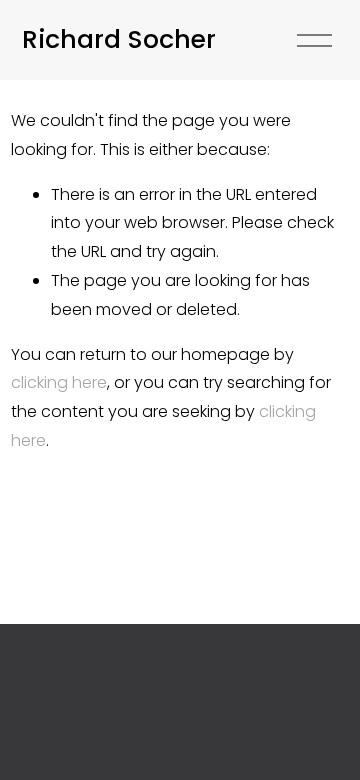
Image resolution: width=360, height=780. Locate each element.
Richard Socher (119, 39)
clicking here (59, 382)
